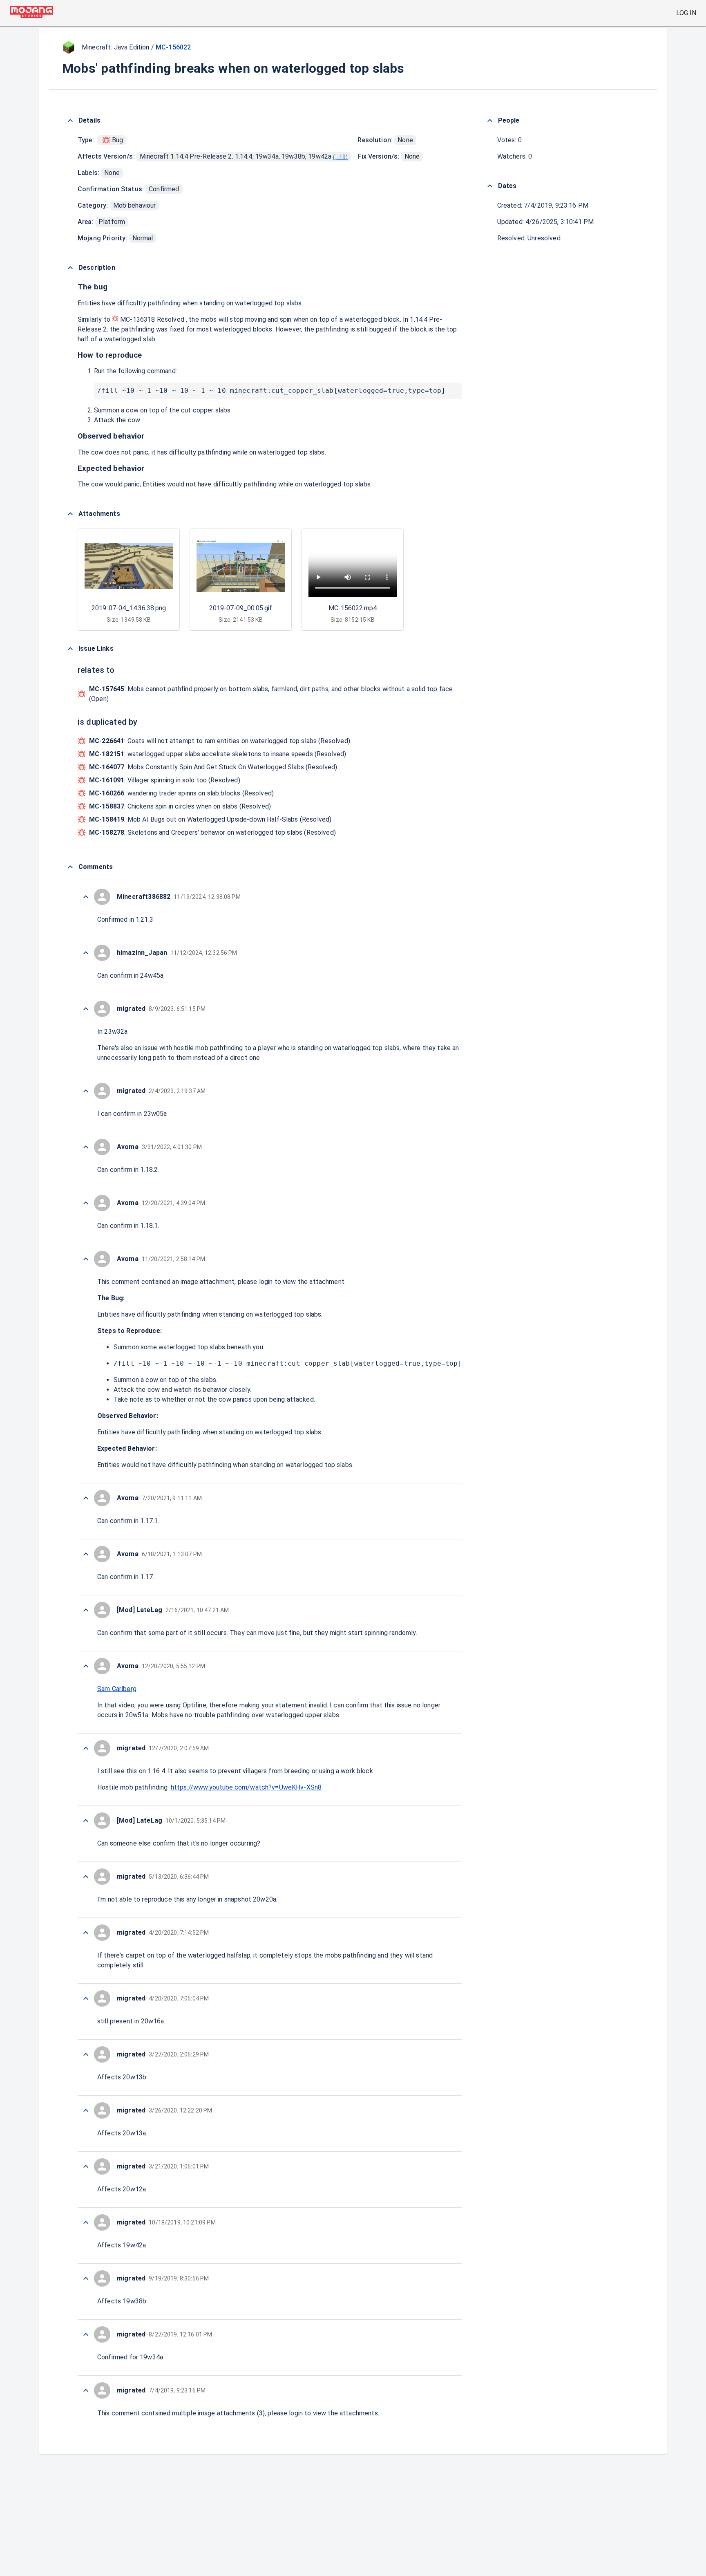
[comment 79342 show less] (86, 1933)
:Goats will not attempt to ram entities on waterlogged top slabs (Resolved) (220, 741)
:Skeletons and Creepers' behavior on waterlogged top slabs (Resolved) (212, 832)
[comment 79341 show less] (86, 1998)
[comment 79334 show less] (86, 2390)
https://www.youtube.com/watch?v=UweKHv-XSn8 (246, 1787)
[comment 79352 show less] (86, 1147)
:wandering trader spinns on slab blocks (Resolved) (181, 793)
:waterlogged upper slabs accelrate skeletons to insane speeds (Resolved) (218, 754)
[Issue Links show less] (70, 649)
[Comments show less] (70, 867)
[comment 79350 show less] (86, 1259)
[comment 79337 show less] (86, 2222)
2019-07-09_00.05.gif (241, 608)
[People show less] (490, 121)
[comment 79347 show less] (86, 1610)
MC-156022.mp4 (353, 608)
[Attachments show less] (70, 514)
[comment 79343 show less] (86, 1877)
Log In (686, 13)
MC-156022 (173, 47)
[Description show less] (70, 268)
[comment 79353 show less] (86, 1091)
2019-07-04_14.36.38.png (129, 608)
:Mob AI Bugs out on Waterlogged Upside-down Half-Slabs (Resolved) (210, 819)
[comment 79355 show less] (86, 953)
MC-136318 (138, 319)
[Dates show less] (490, 186)
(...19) (340, 157)
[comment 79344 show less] (86, 1821)
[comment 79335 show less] (86, 2334)
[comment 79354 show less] (86, 1009)
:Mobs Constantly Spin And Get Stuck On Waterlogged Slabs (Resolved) (213, 767)
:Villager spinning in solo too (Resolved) (165, 780)
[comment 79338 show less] (86, 2166)
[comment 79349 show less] (86, 1498)
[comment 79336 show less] (86, 2278)
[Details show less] (70, 121)
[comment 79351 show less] (86, 1203)
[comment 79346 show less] (86, 1666)
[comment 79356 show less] (86, 897)
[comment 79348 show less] (86, 1554)
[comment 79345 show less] (86, 1748)
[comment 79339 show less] (86, 2110)
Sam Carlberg (117, 1689)
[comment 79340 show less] (86, 2054)
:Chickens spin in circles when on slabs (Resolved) (180, 806)
